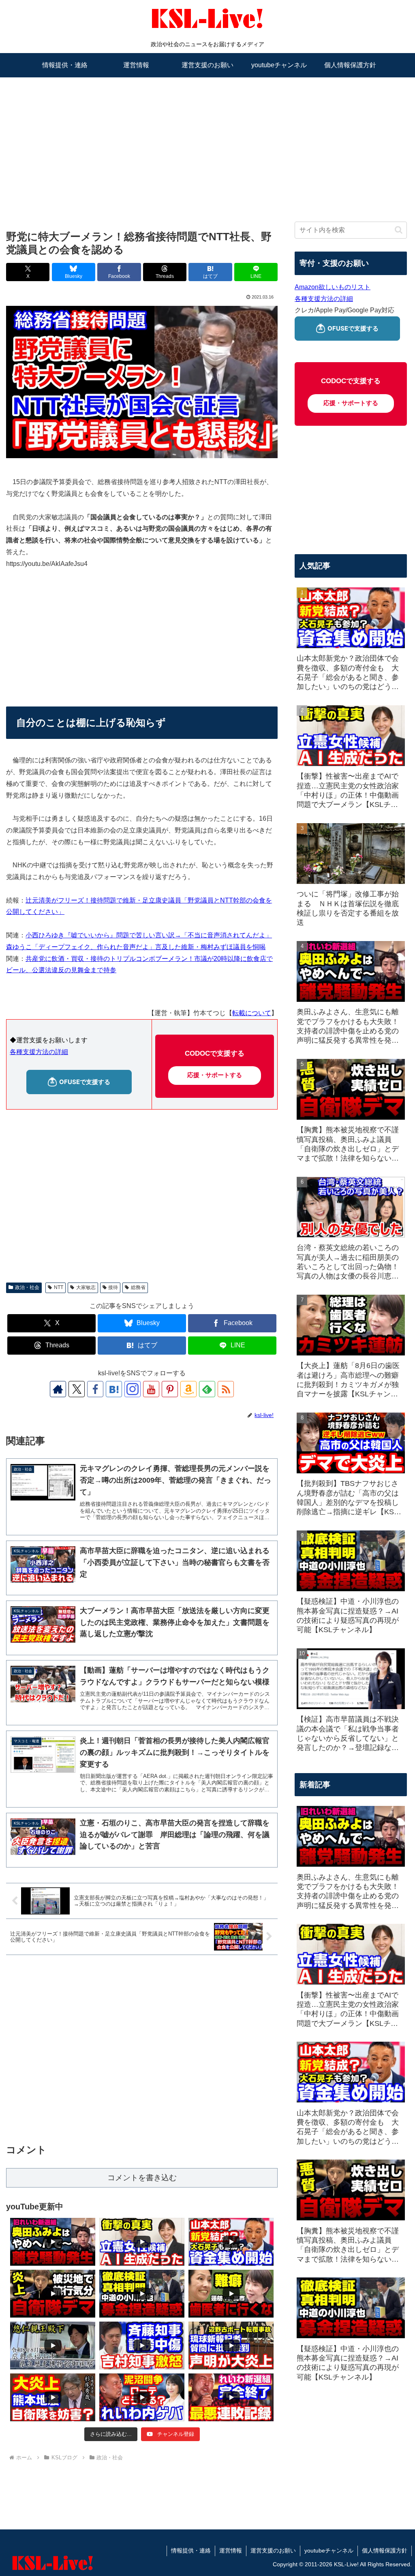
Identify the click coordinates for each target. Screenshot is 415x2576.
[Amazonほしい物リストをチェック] (188, 1389)
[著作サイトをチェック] (58, 1389)
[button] (399, 230)
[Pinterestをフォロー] (170, 1389)
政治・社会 (27, 1287)
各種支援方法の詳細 (39, 1052)
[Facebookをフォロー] (95, 1389)
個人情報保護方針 (385, 2550)
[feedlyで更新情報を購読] (207, 1389)
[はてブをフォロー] (114, 1389)
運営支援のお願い (273, 2550)
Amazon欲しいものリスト (333, 287)
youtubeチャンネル (329, 2550)
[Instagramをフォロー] (133, 1389)
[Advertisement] (207, 141)
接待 (113, 1287)
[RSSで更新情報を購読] (226, 1389)
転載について (252, 1013)
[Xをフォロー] (77, 1389)
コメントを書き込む (142, 2178)
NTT (59, 1287)
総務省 (138, 1287)
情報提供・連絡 (191, 2550)
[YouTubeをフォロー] (151, 1389)
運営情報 (231, 2550)
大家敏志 (86, 1287)
